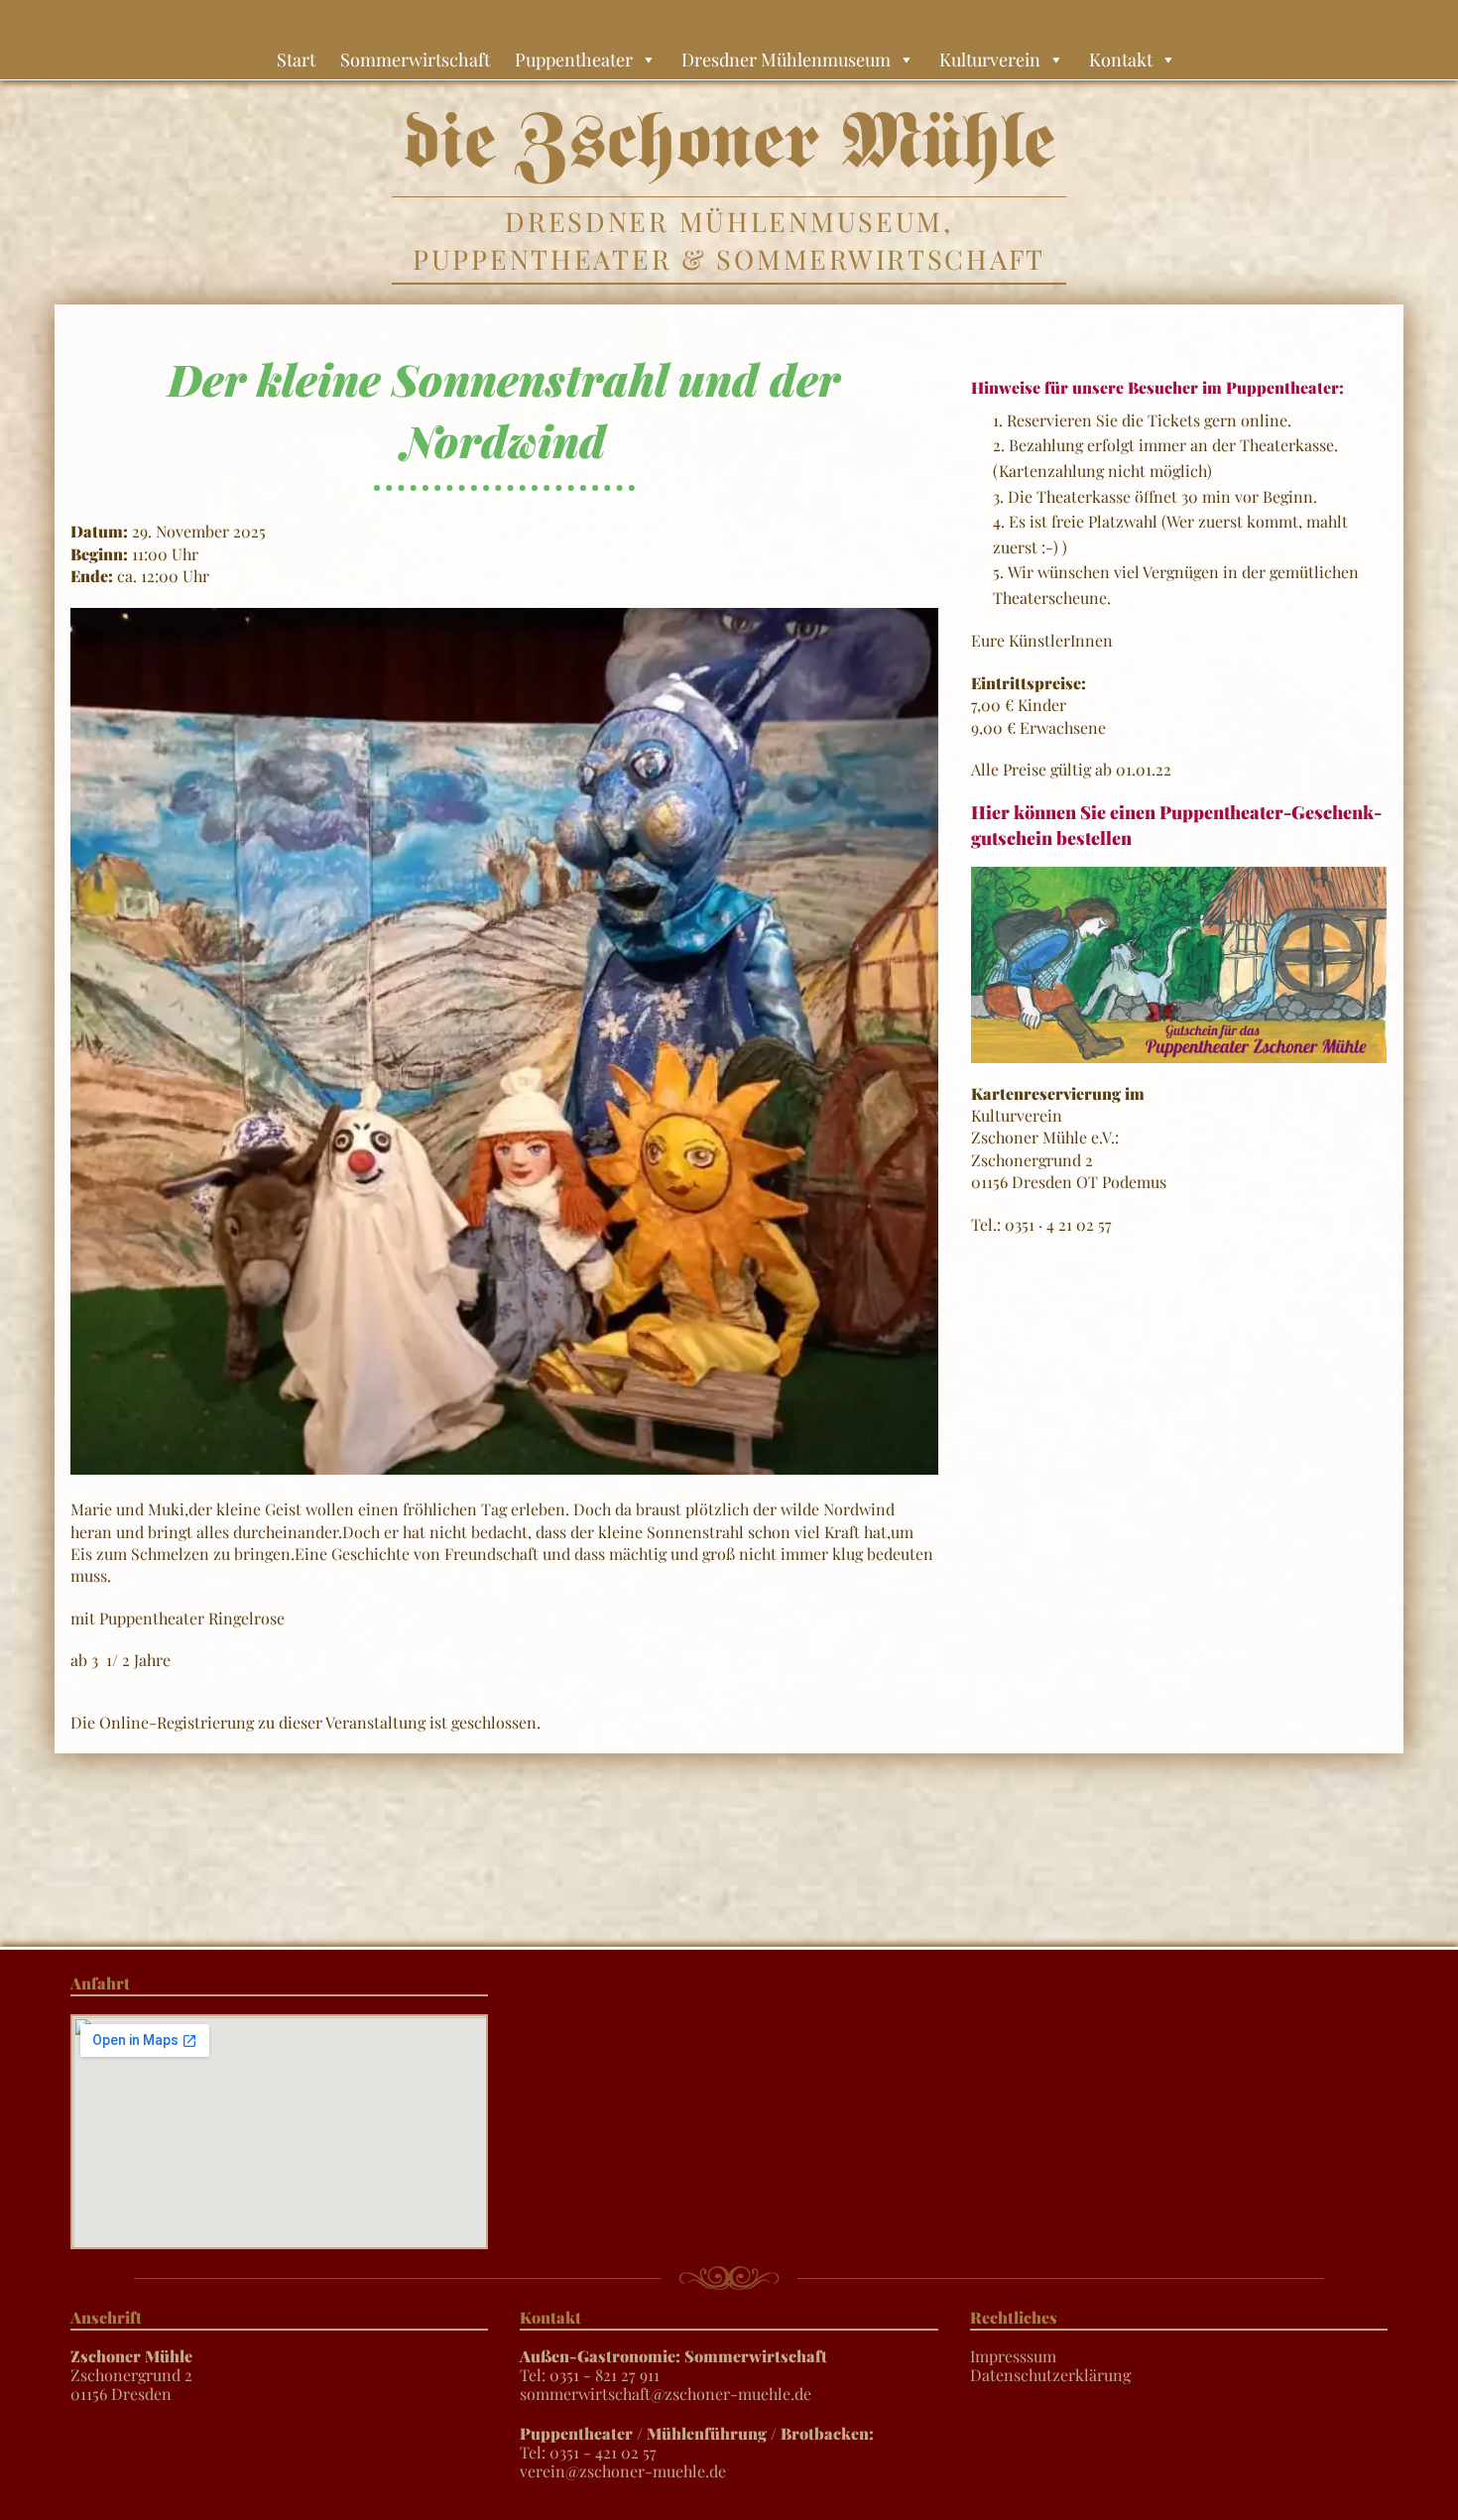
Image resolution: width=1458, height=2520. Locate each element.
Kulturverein (990, 60)
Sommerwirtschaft (415, 60)
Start (296, 60)
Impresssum (1013, 2356)
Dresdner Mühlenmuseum (786, 60)
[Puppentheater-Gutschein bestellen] (1179, 962)
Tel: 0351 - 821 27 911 (673, 2365)
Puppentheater (574, 60)
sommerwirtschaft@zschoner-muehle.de (666, 2394)
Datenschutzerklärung (1050, 2375)
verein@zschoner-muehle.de (623, 2471)
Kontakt (1121, 60)
